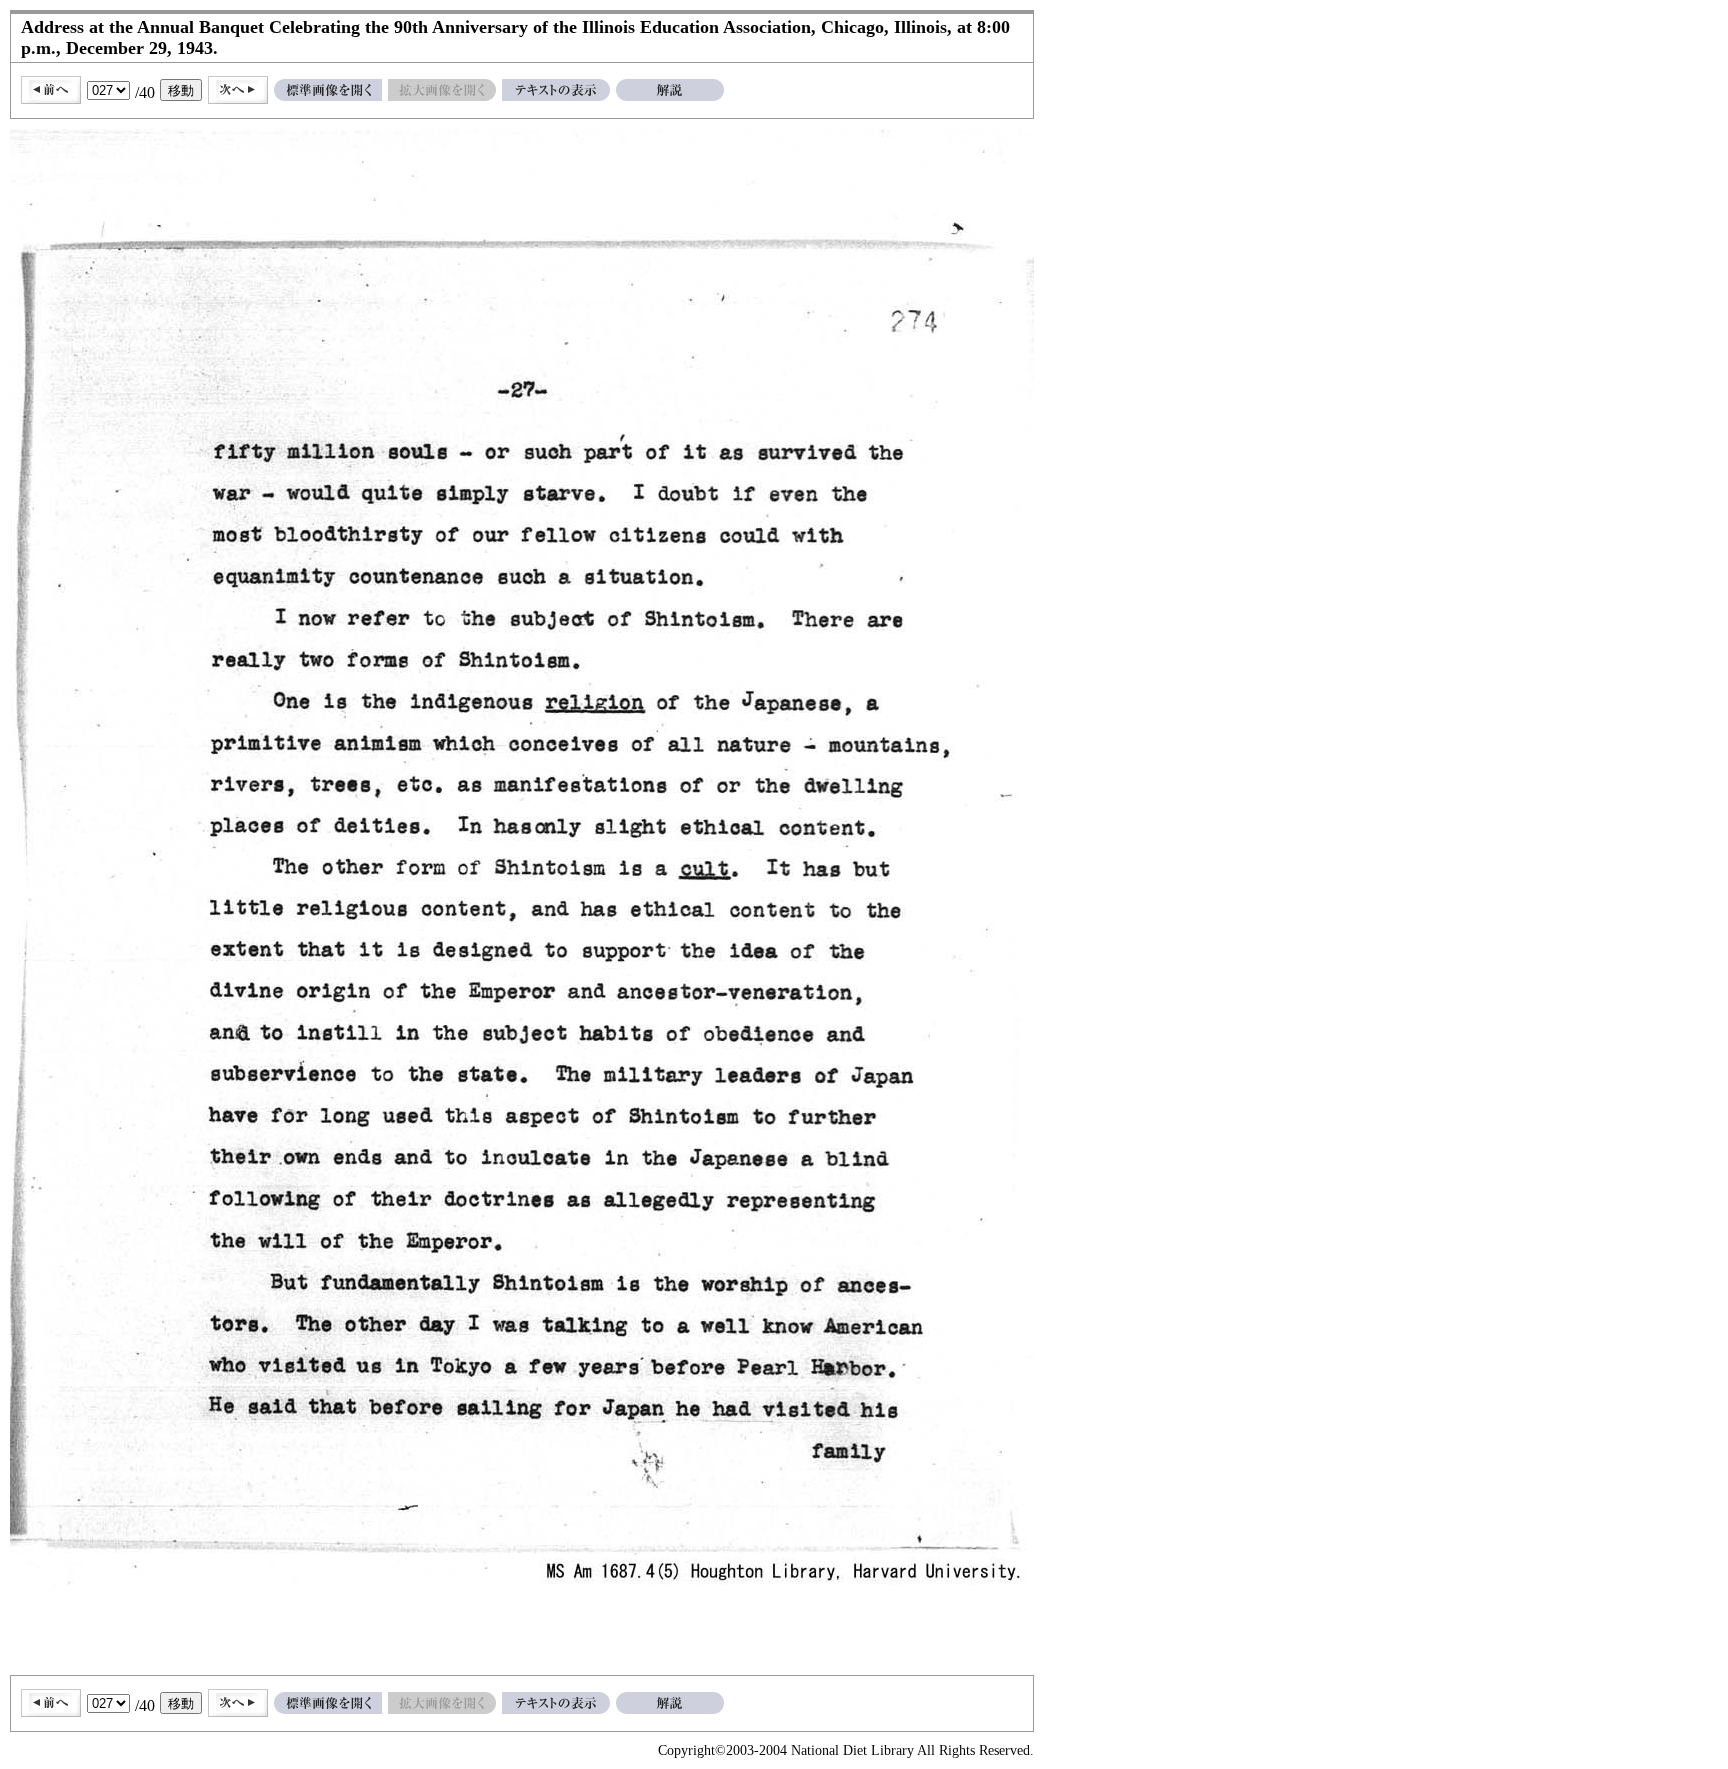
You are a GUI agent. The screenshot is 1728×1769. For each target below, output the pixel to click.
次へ (238, 90)
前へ (51, 90)
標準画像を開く (328, 90)
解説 (670, 90)
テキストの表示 (556, 90)
